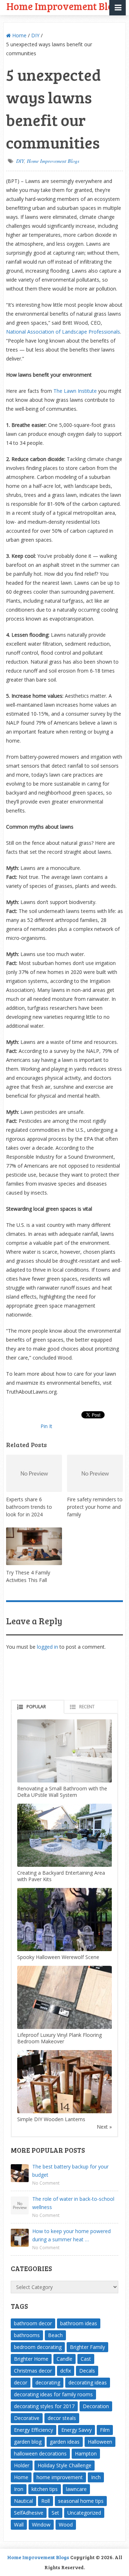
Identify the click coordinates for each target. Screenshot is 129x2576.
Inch (96, 2477)
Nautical (23, 2501)
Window (41, 2525)
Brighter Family (87, 2347)
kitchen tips (45, 2489)
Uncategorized (84, 2513)
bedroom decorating (38, 2347)
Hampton (86, 2453)
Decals (87, 2371)
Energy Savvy (77, 2430)
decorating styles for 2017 (44, 2406)
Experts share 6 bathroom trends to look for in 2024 (29, 1507)
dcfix (66, 2371)
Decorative (27, 2418)
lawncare (76, 2489)
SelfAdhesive (29, 2513)
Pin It (46, 1426)
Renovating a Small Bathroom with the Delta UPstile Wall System (62, 1792)
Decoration (96, 2406)
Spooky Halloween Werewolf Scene (58, 1957)
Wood (66, 2525)
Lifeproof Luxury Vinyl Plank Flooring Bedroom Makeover (59, 2038)
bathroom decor (33, 2323)
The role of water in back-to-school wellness (73, 2203)
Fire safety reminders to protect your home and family (95, 1507)
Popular (36, 1707)
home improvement (60, 2477)
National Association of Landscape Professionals (63, 332)
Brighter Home (31, 2359)
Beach (55, 2335)
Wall (19, 2525)
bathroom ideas (79, 2323)
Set (55, 2513)
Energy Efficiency (34, 2430)
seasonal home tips (81, 2501)
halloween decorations (40, 2453)
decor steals (62, 2418)
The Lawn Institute (75, 391)
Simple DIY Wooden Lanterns (51, 2119)
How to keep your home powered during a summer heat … (71, 2235)
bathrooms (27, 2335)
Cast (86, 2359)
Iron (19, 2489)
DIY (35, 35)
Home (19, 35)
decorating (48, 2382)
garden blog (28, 2442)
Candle (64, 2359)
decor (21, 2382)
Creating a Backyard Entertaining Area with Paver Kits (61, 1876)
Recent (87, 1707)
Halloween (100, 2442)
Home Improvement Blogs (53, 161)
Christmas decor (33, 2371)
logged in (47, 1647)
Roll (46, 2501)
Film (105, 2430)
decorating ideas (88, 2382)
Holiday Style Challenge (64, 2465)
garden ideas (65, 2442)
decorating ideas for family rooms (53, 2394)
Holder (22, 2465)
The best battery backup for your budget (70, 2171)
